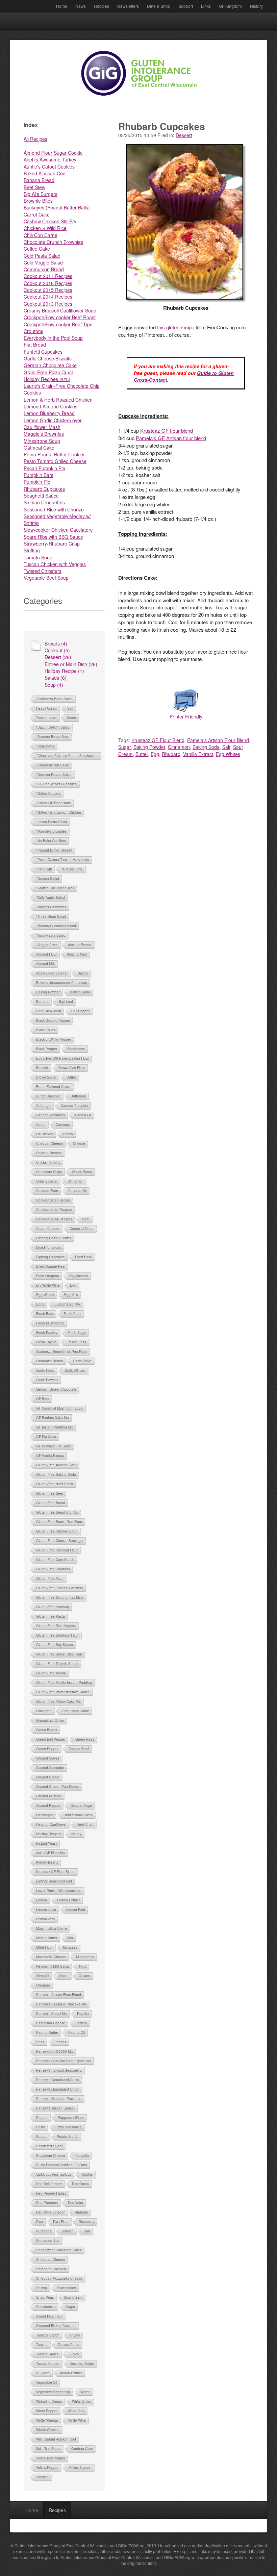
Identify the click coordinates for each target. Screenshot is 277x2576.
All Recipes (35, 139)
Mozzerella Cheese (51, 1957)
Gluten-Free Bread (51, 1503)
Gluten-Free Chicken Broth (57, 1531)
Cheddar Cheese (49, 1143)
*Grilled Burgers (48, 793)
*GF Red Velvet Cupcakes (56, 784)
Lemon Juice (46, 1910)
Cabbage (43, 1106)
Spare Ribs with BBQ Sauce (53, 537)
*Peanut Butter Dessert (54, 850)
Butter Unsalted (48, 1096)
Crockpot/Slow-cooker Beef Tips (58, 324)
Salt (70, 708)
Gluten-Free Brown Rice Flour (59, 1522)
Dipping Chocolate (51, 1257)
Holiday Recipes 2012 (47, 379)
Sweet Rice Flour (49, 2316)
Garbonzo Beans (49, 1361)
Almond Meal (77, 954)
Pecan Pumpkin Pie (44, 468)
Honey (76, 1834)
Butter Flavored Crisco (53, 1087)
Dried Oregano (48, 1276)
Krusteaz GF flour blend (167, 431)
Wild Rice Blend (48, 2449)
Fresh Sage (77, 1333)
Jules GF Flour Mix (51, 1853)
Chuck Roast (82, 1172)
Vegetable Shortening (53, 2392)
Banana (42, 1002)
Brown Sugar (46, 1077)
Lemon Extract (68, 1900)
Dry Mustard (79, 1276)
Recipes (102, 6)
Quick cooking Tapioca (54, 2174)
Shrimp (42, 2288)
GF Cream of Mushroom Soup (59, 1408)
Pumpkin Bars (39, 475)
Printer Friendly (186, 716)
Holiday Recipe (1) (64, 671)
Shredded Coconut (51, 2269)
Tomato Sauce (47, 2354)
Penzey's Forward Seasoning (59, 2070)
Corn (86, 1219)
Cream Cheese (48, 1229)
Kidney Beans (47, 1862)
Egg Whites (45, 1295)
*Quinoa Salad (48, 879)
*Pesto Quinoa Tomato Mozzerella (63, 860)
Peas (40, 2042)
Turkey (74, 2354)
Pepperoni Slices (71, 2118)
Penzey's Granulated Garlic (57, 2080)
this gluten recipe (176, 327)
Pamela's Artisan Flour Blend (59, 1995)
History (256, 6)
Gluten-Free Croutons (53, 1569)
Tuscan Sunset (48, 2364)
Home (62, 6)
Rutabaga (44, 2231)
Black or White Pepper (54, 1039)
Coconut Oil (77, 1191)
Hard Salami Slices (78, 1815)
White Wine (77, 2420)
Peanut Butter (47, 2032)
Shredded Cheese (51, 2259)
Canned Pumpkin (74, 1106)
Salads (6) (56, 678)
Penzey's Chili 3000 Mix (55, 2051)
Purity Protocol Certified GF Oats (61, 2165)
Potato (41, 2137)
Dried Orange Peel (51, 1266)
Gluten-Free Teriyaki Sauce (57, 1664)
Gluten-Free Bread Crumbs (57, 1512)
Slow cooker (67, 2288)
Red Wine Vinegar (50, 2212)
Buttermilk (78, 1096)
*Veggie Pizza (47, 945)
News (81, 6)
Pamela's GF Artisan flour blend (171, 438)
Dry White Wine (48, 1285)
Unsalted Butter (82, 2364)
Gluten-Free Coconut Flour (57, 1550)
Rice (40, 2222)
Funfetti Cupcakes (43, 352)
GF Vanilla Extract (50, 1456)
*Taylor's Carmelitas (51, 907)
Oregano (43, 1985)
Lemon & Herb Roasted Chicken (58, 400)
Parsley (81, 2023)
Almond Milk (45, 964)
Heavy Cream (47, 708)
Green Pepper (47, 1749)
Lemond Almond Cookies (51, 406)
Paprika (83, 2014)
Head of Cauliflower (51, 1824)
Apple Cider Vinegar (52, 973)
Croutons (33, 331)
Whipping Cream (49, 2401)
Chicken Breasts (49, 1153)
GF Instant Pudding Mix (55, 1427)
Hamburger (45, 1815)
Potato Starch (68, 2137)
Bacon (83, 973)
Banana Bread (39, 180)
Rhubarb (81, 2212)
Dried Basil (83, 1257)
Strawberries (46, 2307)
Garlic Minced (75, 1370)
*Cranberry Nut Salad (53, 765)
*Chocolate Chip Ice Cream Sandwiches (67, 756)
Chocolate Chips (49, 1172)
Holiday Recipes (49, 1834)
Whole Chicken (48, 2430)
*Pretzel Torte (72, 869)
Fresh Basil (45, 1314)
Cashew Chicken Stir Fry (50, 221)
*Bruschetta (45, 746)
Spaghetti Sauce (41, 496)
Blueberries (76, 1049)
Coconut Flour (47, 1191)
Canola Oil (83, 1115)
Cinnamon (75, 1181)
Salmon (68, 2231)
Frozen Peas (77, 1342)
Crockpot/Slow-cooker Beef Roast (60, 317)
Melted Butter (47, 1938)
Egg (73, 1285)
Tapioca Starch (48, 2335)
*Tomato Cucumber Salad (56, 926)
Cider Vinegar (47, 1181)
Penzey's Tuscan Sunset (55, 2108)
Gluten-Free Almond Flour (56, 1465)
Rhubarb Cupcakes (44, 489)
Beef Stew (34, 187)
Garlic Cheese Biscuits (48, 358)
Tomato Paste (69, 2345)
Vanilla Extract (71, 2373)
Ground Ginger (48, 1777)
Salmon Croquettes (44, 502)
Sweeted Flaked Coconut (56, 2326)
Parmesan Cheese (51, 2023)
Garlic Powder (47, 1380)
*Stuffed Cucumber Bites (55, 888)
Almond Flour (46, 954)
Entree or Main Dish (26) (71, 664)
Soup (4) (54, 685)
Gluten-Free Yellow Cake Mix (58, 1701)
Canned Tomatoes (51, 1115)
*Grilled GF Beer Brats (53, 803)
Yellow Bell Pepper (51, 2458)
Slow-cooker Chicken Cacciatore (58, 530)
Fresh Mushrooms (50, 1323)
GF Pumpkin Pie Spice (54, 1446)
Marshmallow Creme (52, 1928)
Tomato (42, 2345)
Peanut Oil (77, 2032)
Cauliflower (45, 1134)
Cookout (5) (57, 650)
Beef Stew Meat (49, 1011)
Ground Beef (79, 1749)
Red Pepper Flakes (51, 2193)
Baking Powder (48, 992)
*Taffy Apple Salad (51, 898)
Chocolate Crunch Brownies (53, 242)
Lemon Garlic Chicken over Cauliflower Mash (53, 424)
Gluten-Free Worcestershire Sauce (63, 1692)
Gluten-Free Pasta (51, 1616)
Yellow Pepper (47, 2468)
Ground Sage (81, 1805)
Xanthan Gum (82, 2449)
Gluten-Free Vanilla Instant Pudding (64, 1683)
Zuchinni (43, 2477)
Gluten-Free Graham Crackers (59, 1588)
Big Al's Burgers (41, 194)
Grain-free (44, 1711)
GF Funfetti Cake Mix (53, 1418)
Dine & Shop (159, 6)
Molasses (70, 1947)
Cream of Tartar (82, 1229)
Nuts (83, 1966)
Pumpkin (82, 2155)
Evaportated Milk (67, 1304)
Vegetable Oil (47, 2382)
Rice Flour (61, 2222)
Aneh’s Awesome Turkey (50, 159)
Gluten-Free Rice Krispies (56, 1626)
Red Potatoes (47, 2203)
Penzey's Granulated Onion (58, 2089)
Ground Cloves (48, 1758)
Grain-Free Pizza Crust (48, 372)
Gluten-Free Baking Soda (56, 1474)
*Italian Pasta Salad (52, 822)
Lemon (42, 1900)
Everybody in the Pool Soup (53, 338)
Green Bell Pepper (51, 1739)
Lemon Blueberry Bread (49, 413)
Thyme (75, 2335)
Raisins (87, 2174)
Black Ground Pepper (53, 1020)
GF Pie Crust (46, 1437)
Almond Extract (80, 945)
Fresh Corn (72, 1314)
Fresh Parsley (47, 1333)
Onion (64, 1976)
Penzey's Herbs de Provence (59, 2099)
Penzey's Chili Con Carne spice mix (64, 2061)
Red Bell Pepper (49, 2184)
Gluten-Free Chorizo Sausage (59, 1541)
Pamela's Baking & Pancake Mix (61, 2004)
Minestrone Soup (42, 441)
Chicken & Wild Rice (45, 228)
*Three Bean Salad (51, 916)
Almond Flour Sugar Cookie (53, 153)
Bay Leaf (66, 1002)
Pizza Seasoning (69, 2127)
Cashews (63, 1125)
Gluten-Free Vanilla (51, 1673)
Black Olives (46, 1030)
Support (186, 6)
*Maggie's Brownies (51, 831)
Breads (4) (56, 643)
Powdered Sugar (49, 2146)
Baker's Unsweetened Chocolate (62, 983)
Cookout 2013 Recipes (48, 304)
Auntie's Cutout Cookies (49, 167)
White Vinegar (47, 2420)
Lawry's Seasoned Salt (54, 1881)
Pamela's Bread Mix (52, 2014)
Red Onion (80, 2184)
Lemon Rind (76, 1910)
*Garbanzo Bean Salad (54, 699)
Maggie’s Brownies (44, 434)
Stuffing (32, 550)
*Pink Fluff (44, 869)
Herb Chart (85, 1824)
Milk (70, 1938)
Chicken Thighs (48, 1162)
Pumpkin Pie (37, 482)
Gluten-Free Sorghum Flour (57, 1635)
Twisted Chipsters (43, 571)
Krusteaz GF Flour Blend (55, 1872)
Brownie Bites (38, 201)
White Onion (82, 2401)
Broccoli (42, 1068)
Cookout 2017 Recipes (48, 276)
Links (206, 6)
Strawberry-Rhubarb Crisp (52, 544)
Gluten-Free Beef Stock (55, 1484)
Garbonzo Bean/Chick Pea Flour (61, 1352)
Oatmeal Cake (39, 448)
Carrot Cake (37, 214)
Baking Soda (80, 992)
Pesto (41, 2127)
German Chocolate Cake (50, 365)
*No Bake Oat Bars (51, 841)
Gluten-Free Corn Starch (55, 1560)
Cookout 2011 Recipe (53, 1200)
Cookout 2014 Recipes (48, 297)
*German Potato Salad (54, 775)
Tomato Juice (46, 718)
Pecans (60, 2042)
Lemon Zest (45, 1919)
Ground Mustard (49, 1796)
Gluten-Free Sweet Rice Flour (59, 1654)
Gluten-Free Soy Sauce (55, 1645)
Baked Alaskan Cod (45, 173)
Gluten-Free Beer (50, 1493)
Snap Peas (45, 2297)
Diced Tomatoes (49, 1247)
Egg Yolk (71, 1295)
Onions (84, 1976)
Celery (68, 1134)
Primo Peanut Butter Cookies (55, 454)
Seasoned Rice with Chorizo (54, 509)
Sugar (70, 2307)
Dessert (184, 135)
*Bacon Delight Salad (53, 727)
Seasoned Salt (48, 2241)
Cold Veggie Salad (43, 262)
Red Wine (75, 2203)
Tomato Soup (38, 557)
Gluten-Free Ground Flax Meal (60, 1597)
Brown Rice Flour (72, 1068)
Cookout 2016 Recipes (48, 283)
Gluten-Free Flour (50, 1579)
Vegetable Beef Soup (46, 578)
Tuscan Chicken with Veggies (55, 564)
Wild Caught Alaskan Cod (56, 2439)
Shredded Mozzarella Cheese (59, 2278)
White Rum (76, 2411)
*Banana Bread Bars (52, 737)
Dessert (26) (58, 657)
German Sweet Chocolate (56, 1389)
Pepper (42, 2118)
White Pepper (47, 2411)
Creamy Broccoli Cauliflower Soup (60, 310)
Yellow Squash (80, 2468)
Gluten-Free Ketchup (53, 1607)
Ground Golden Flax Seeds (58, 1787)
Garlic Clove (82, 1361)
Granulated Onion (50, 1720)
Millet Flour (44, 1947)
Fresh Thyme (46, 1342)
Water (71, 718)
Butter (71, 1077)
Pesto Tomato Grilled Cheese (55, 461)
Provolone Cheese (51, 2155)
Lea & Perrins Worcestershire (59, 1891)
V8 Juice (43, 2373)
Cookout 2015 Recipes (48, 290)
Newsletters (128, 6)
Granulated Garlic (75, 1711)
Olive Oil (43, 1976)
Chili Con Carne (41, 235)
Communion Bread (44, 269)
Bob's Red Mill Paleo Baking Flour (62, 1058)
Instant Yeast (46, 1843)
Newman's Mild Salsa (53, 1966)
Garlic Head (45, 1370)
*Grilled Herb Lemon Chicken (59, 812)
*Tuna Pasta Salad (51, 935)
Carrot (41, 1125)
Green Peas (85, 1739)
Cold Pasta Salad (42, 256)
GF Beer (43, 1399)
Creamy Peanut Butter (54, 1238)
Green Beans (47, 1730)
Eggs (40, 1304)
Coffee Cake (37, 249)
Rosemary (86, 2222)
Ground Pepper (48, 1805)
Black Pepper (47, 1049)
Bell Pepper (80, 1011)
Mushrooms (85, 1957)
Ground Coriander (50, 1768)
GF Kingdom (230, 6)
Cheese (79, 1143)
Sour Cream (73, 2297)
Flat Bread (35, 345)
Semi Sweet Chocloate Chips (59, 2250)
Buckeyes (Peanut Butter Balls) (57, 207)
